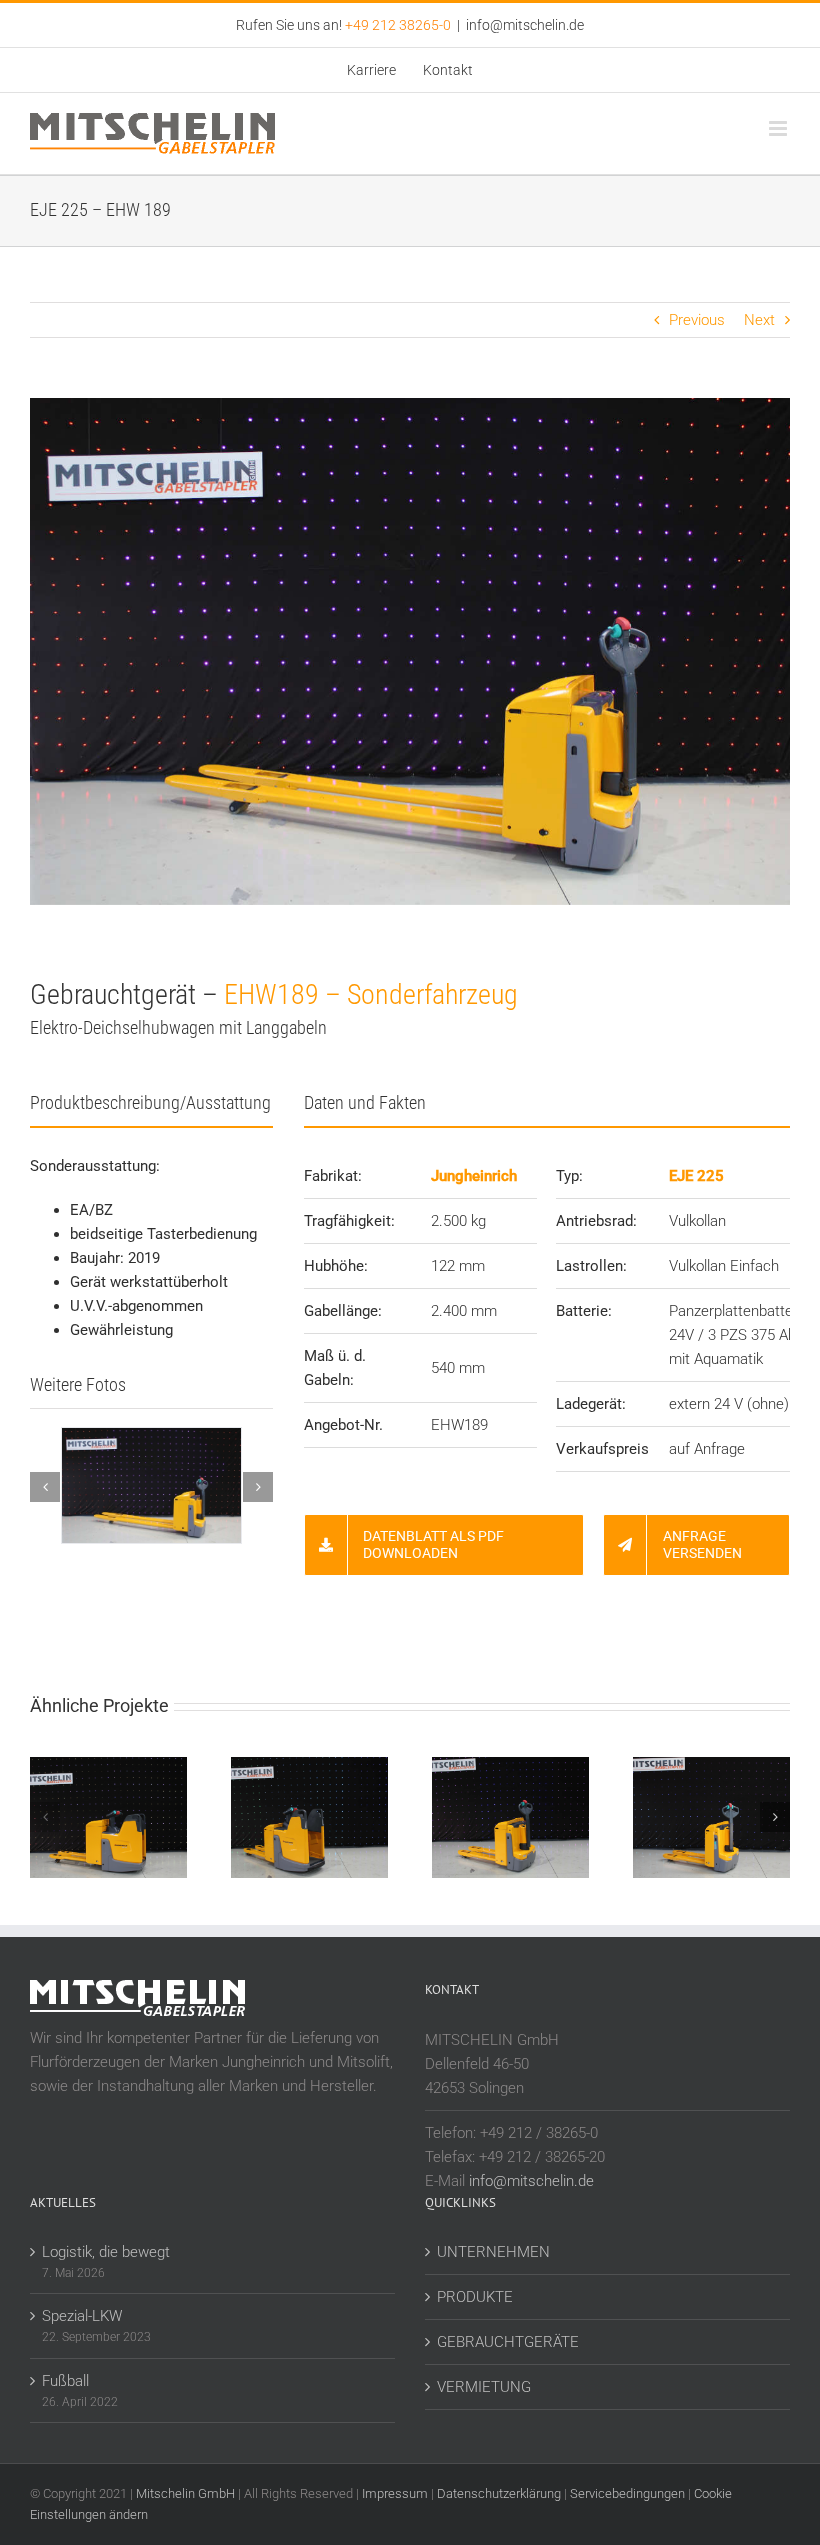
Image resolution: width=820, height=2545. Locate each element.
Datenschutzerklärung (499, 2493)
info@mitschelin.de (525, 25)
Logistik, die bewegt (106, 2252)
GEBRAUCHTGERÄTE (508, 2342)
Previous (697, 320)
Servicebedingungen (627, 2493)
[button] (45, 1487)
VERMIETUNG (484, 2387)
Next (759, 320)
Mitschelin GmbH (187, 2493)
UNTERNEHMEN (493, 2252)
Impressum (395, 2493)
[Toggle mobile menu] (779, 128)
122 (443, 1266)
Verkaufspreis (602, 1449)
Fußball (65, 2381)
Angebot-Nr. (343, 1425)
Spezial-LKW (82, 2316)
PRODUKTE (475, 2297)
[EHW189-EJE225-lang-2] (163, 1437)
